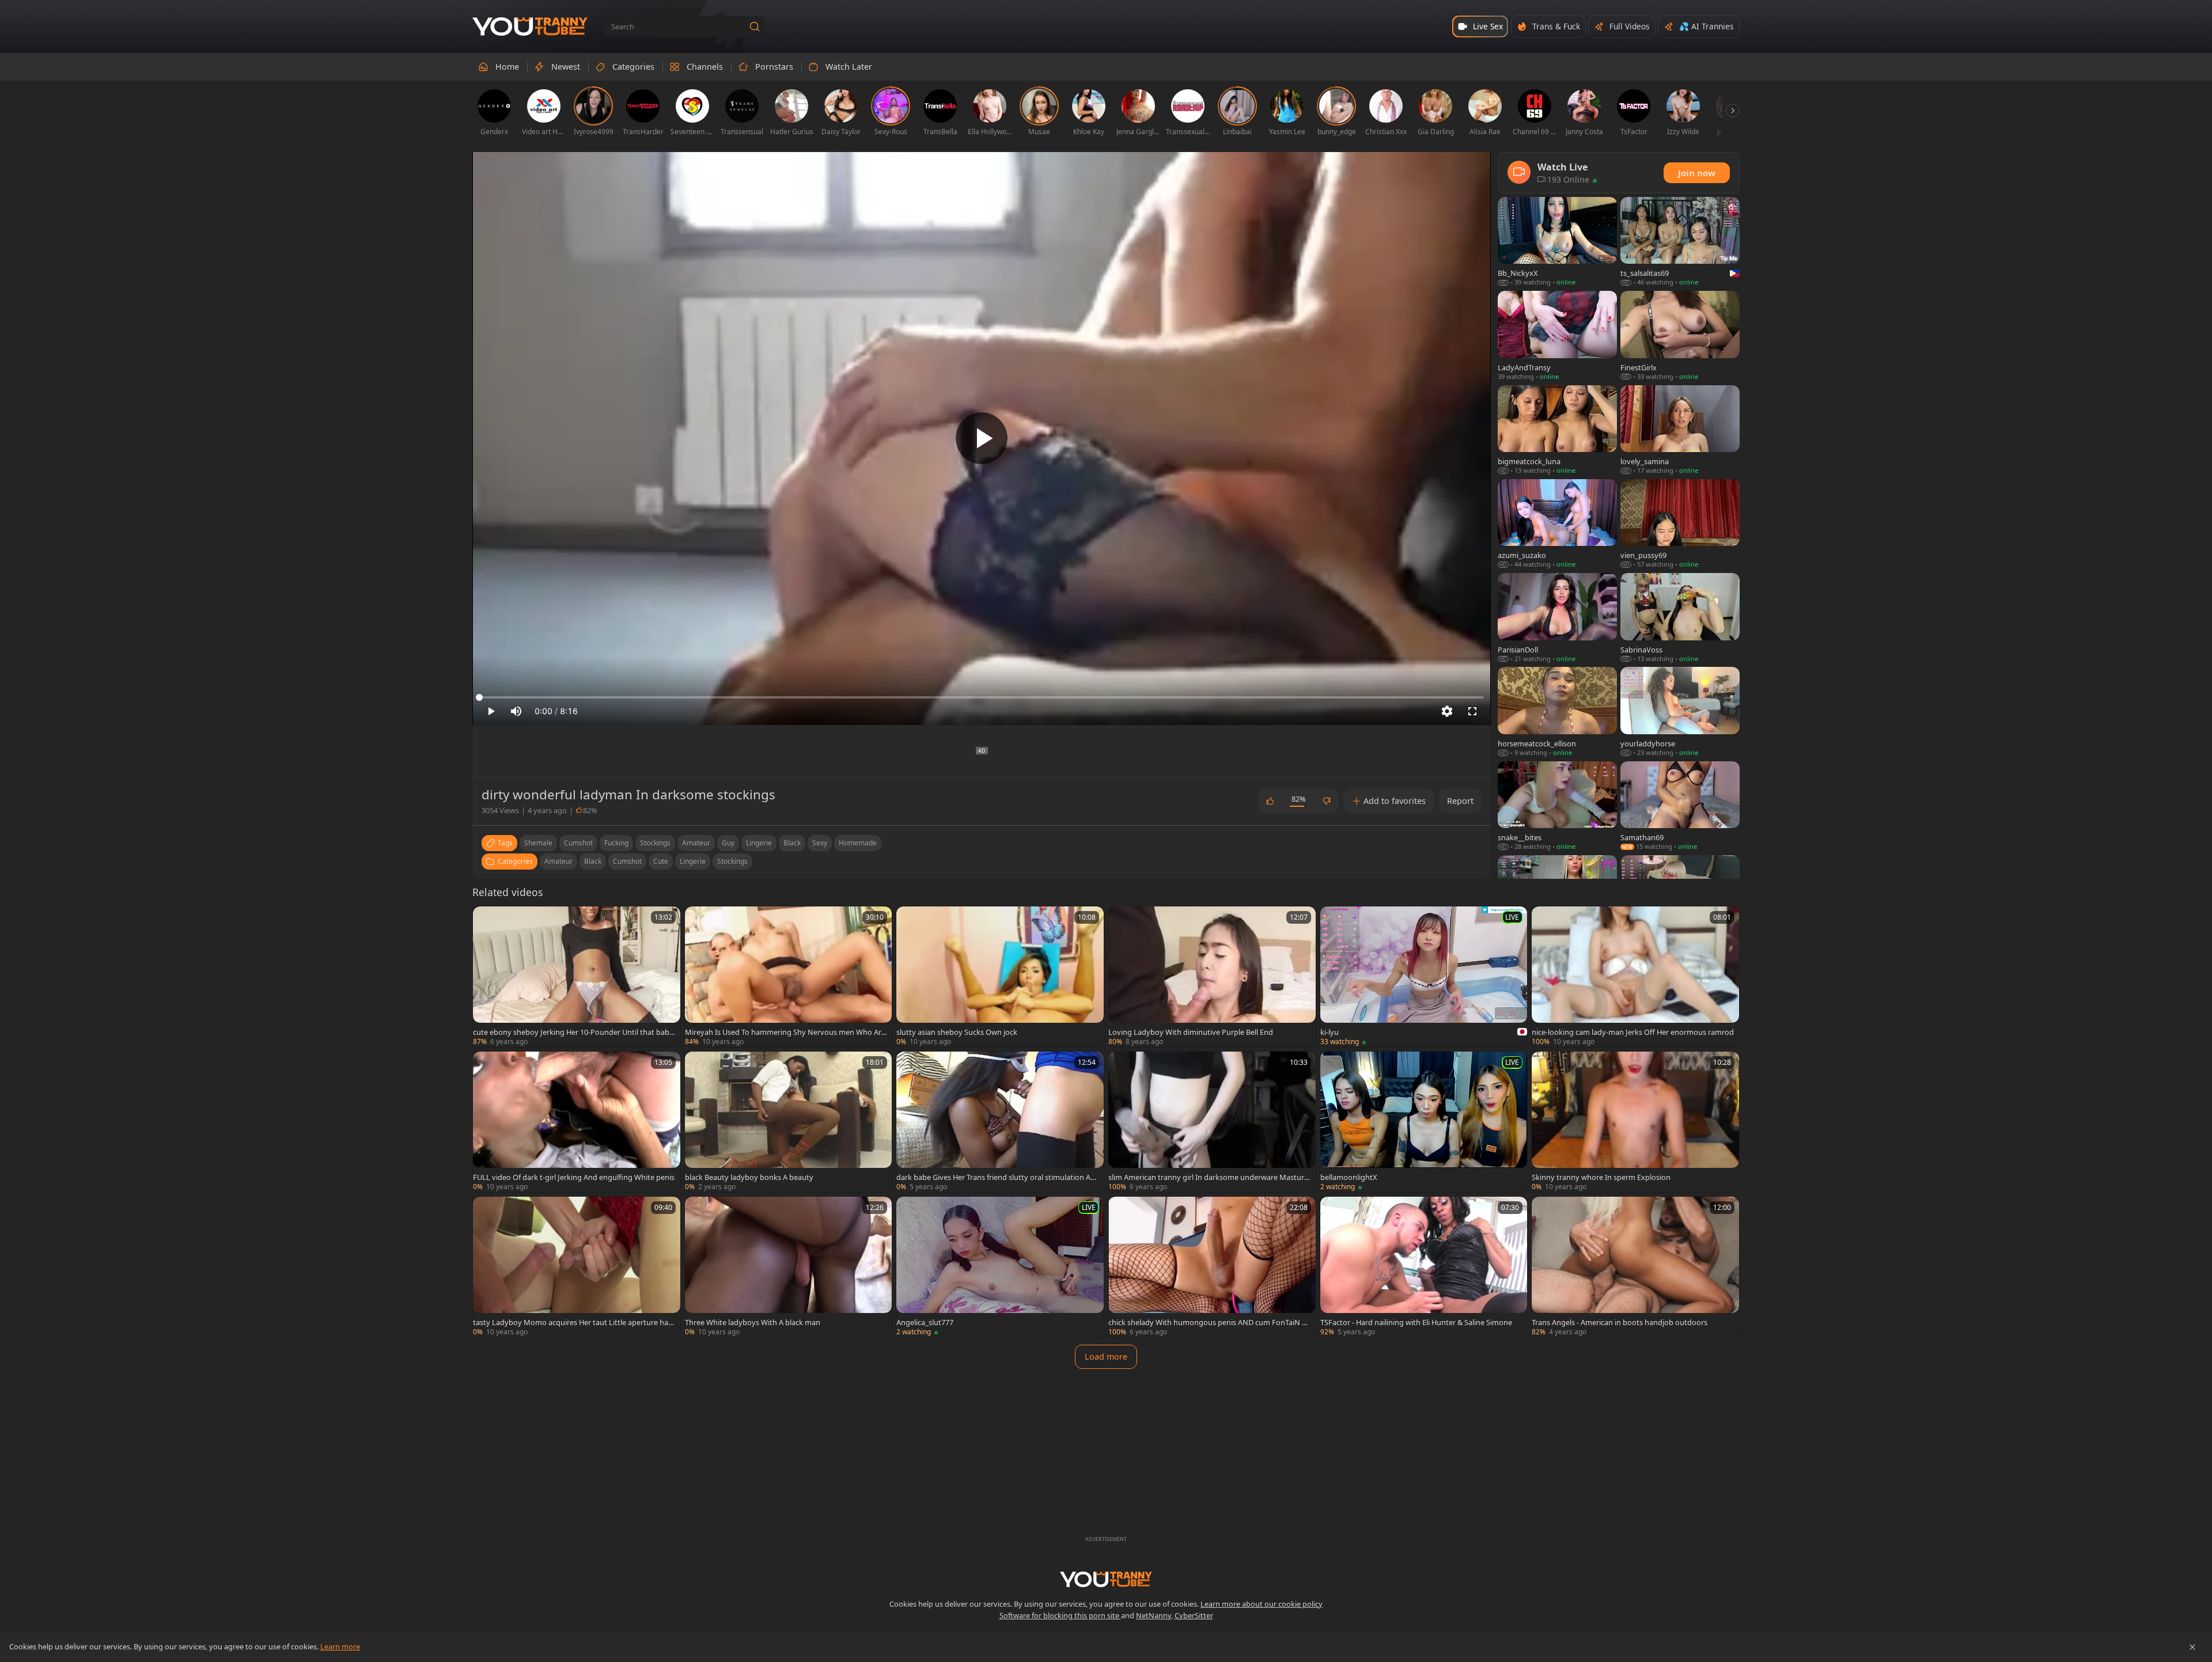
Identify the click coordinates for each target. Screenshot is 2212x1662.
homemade (858, 843)
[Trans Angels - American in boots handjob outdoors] (1635, 1267)
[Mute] (516, 711)
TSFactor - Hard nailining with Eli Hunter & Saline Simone (1416, 1322)
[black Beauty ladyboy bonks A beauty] (789, 1122)
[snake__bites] (1557, 807)
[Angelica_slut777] (1000, 1267)
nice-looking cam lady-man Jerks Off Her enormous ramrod (1633, 1032)
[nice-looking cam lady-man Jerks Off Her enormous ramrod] (1635, 977)
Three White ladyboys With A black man (753, 1322)
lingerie (759, 843)
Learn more (340, 1646)
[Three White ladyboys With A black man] (789, 1267)
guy (728, 843)
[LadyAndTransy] (1557, 336)
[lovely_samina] (1680, 430)
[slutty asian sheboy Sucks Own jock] (1000, 977)
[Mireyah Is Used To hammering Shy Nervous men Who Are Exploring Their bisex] (789, 977)
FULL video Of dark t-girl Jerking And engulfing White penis (574, 1177)
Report (1460, 801)
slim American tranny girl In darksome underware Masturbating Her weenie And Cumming (1209, 1177)
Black (593, 861)
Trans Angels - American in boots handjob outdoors (1620, 1322)
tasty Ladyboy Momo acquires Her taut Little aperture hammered (574, 1322)
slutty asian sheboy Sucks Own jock (957, 1032)
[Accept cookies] (2192, 1647)
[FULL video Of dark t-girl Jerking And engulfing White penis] (577, 1122)
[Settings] (1447, 711)
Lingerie (693, 861)
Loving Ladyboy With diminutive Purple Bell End (1191, 1032)
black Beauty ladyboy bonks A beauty (749, 1177)
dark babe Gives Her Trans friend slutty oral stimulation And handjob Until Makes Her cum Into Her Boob (996, 1177)
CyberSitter (1194, 1615)
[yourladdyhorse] (1680, 712)
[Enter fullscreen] (1472, 711)
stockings (655, 843)
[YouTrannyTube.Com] (530, 27)
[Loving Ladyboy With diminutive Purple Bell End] (1212, 977)
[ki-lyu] (1424, 977)
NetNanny (1154, 1615)
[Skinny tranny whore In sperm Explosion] (1635, 1122)
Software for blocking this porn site (1060, 1615)
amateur (696, 843)
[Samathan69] (1680, 807)
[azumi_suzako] (1557, 524)
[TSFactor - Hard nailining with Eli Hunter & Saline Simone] (1424, 1267)
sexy (820, 843)
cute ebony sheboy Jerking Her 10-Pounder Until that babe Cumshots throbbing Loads (573, 1032)
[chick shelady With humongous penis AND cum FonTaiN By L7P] (1212, 1267)
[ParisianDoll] (1557, 618)
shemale (538, 843)
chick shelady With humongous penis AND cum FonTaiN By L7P (1209, 1322)
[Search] (755, 26)
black (792, 843)
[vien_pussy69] (1680, 524)
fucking (616, 843)
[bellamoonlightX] (1424, 1122)
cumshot (578, 843)
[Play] (982, 438)
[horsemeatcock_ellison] (1557, 712)
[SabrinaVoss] (1680, 618)
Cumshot (627, 861)
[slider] (982, 697)
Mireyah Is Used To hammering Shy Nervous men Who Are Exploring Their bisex (785, 1032)
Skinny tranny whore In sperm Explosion (1601, 1177)
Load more (1106, 1356)
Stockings (732, 861)
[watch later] (487, 920)
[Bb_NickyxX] (1557, 242)
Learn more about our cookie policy (1262, 1604)
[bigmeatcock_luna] (1557, 430)
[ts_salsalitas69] (1680, 242)
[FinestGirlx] (1680, 336)
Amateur (558, 861)
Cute (661, 861)
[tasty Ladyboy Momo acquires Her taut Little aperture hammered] (577, 1267)
